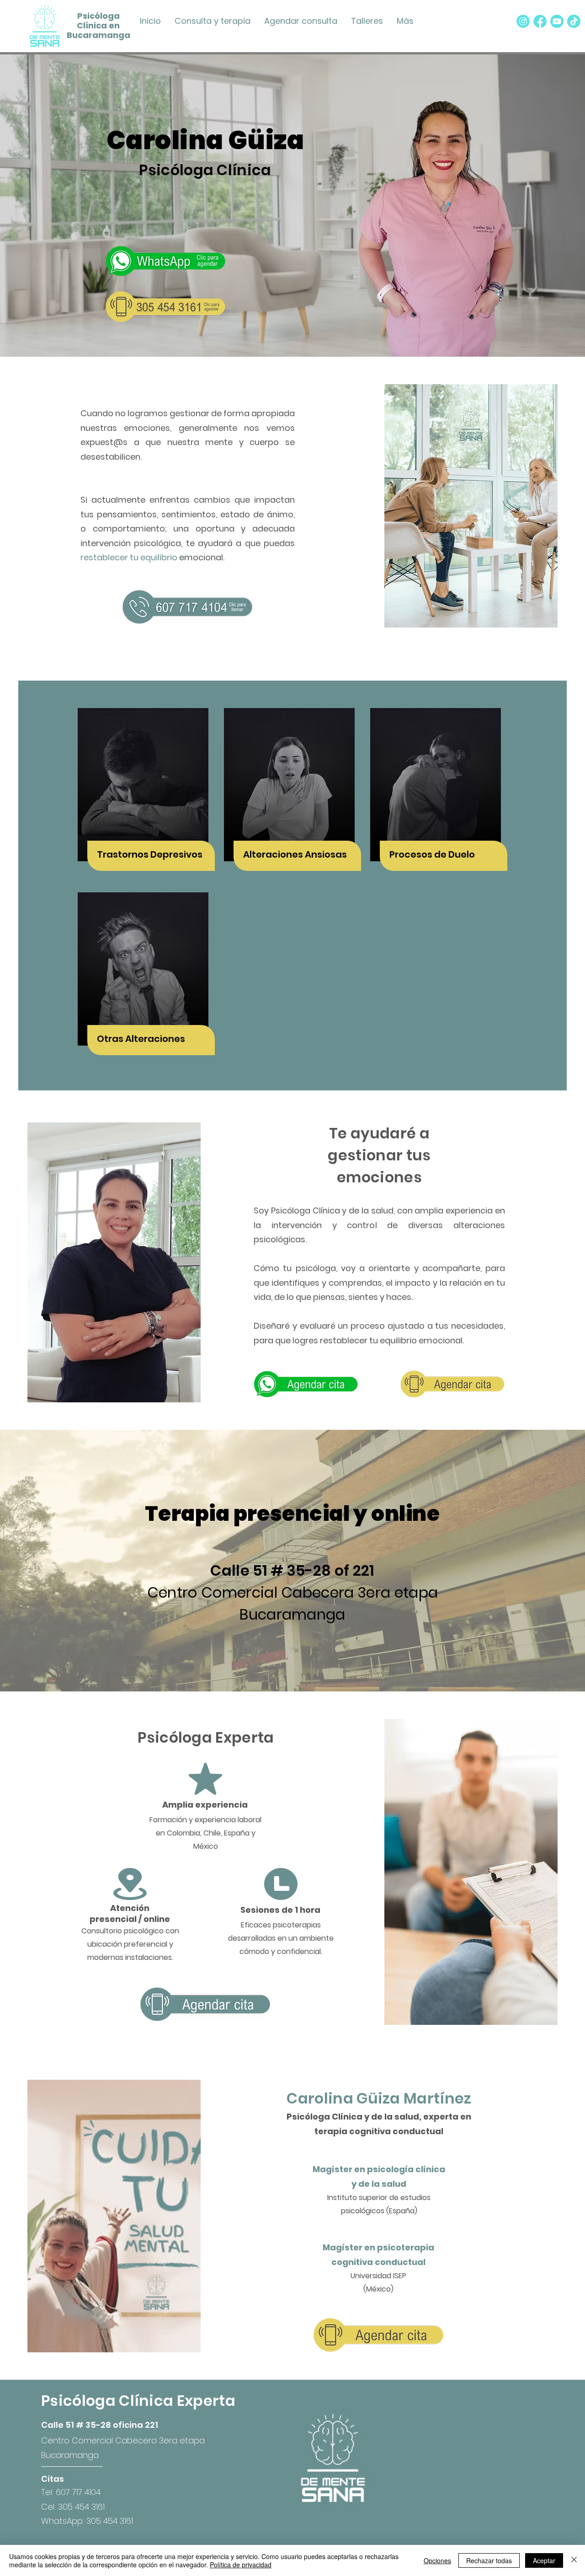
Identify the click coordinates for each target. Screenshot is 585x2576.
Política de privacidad (241, 2565)
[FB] (540, 21)
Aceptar (544, 2560)
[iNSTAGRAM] (523, 21)
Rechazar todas (489, 2560)
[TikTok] (574, 21)
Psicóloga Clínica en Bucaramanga (98, 25)
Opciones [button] (437, 2560)
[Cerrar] (574, 2560)
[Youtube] (557, 21)
